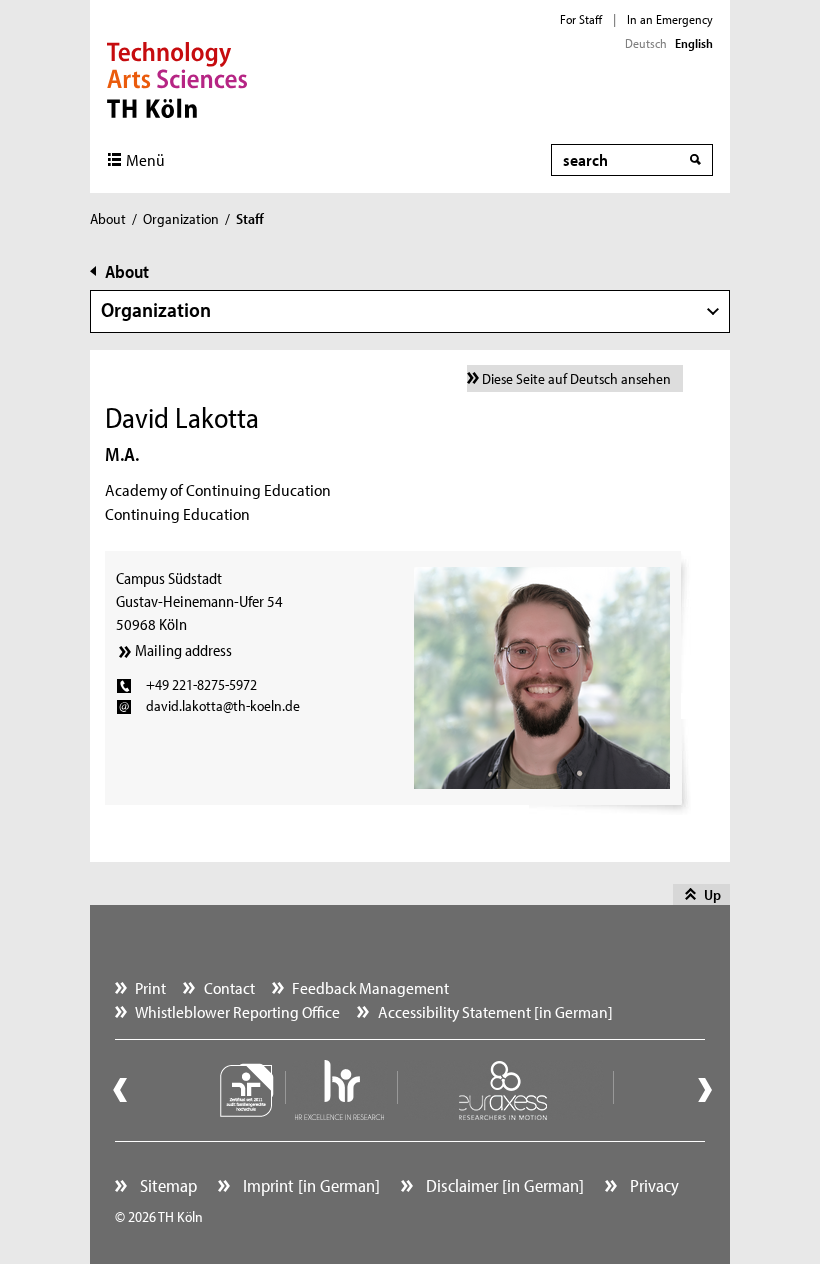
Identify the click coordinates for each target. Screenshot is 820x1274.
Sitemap (166, 1185)
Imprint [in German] (309, 1185)
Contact (229, 987)
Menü (145, 159)
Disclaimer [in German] (503, 1185)
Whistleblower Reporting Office (237, 1011)
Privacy (652, 1185)
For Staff (581, 19)
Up (712, 894)
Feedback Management (370, 987)
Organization (181, 218)
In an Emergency (670, 19)
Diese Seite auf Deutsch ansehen (576, 378)
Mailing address (183, 650)
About (108, 218)
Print (150, 987)
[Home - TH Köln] (177, 78)
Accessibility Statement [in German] (495, 1011)
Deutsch (646, 43)
